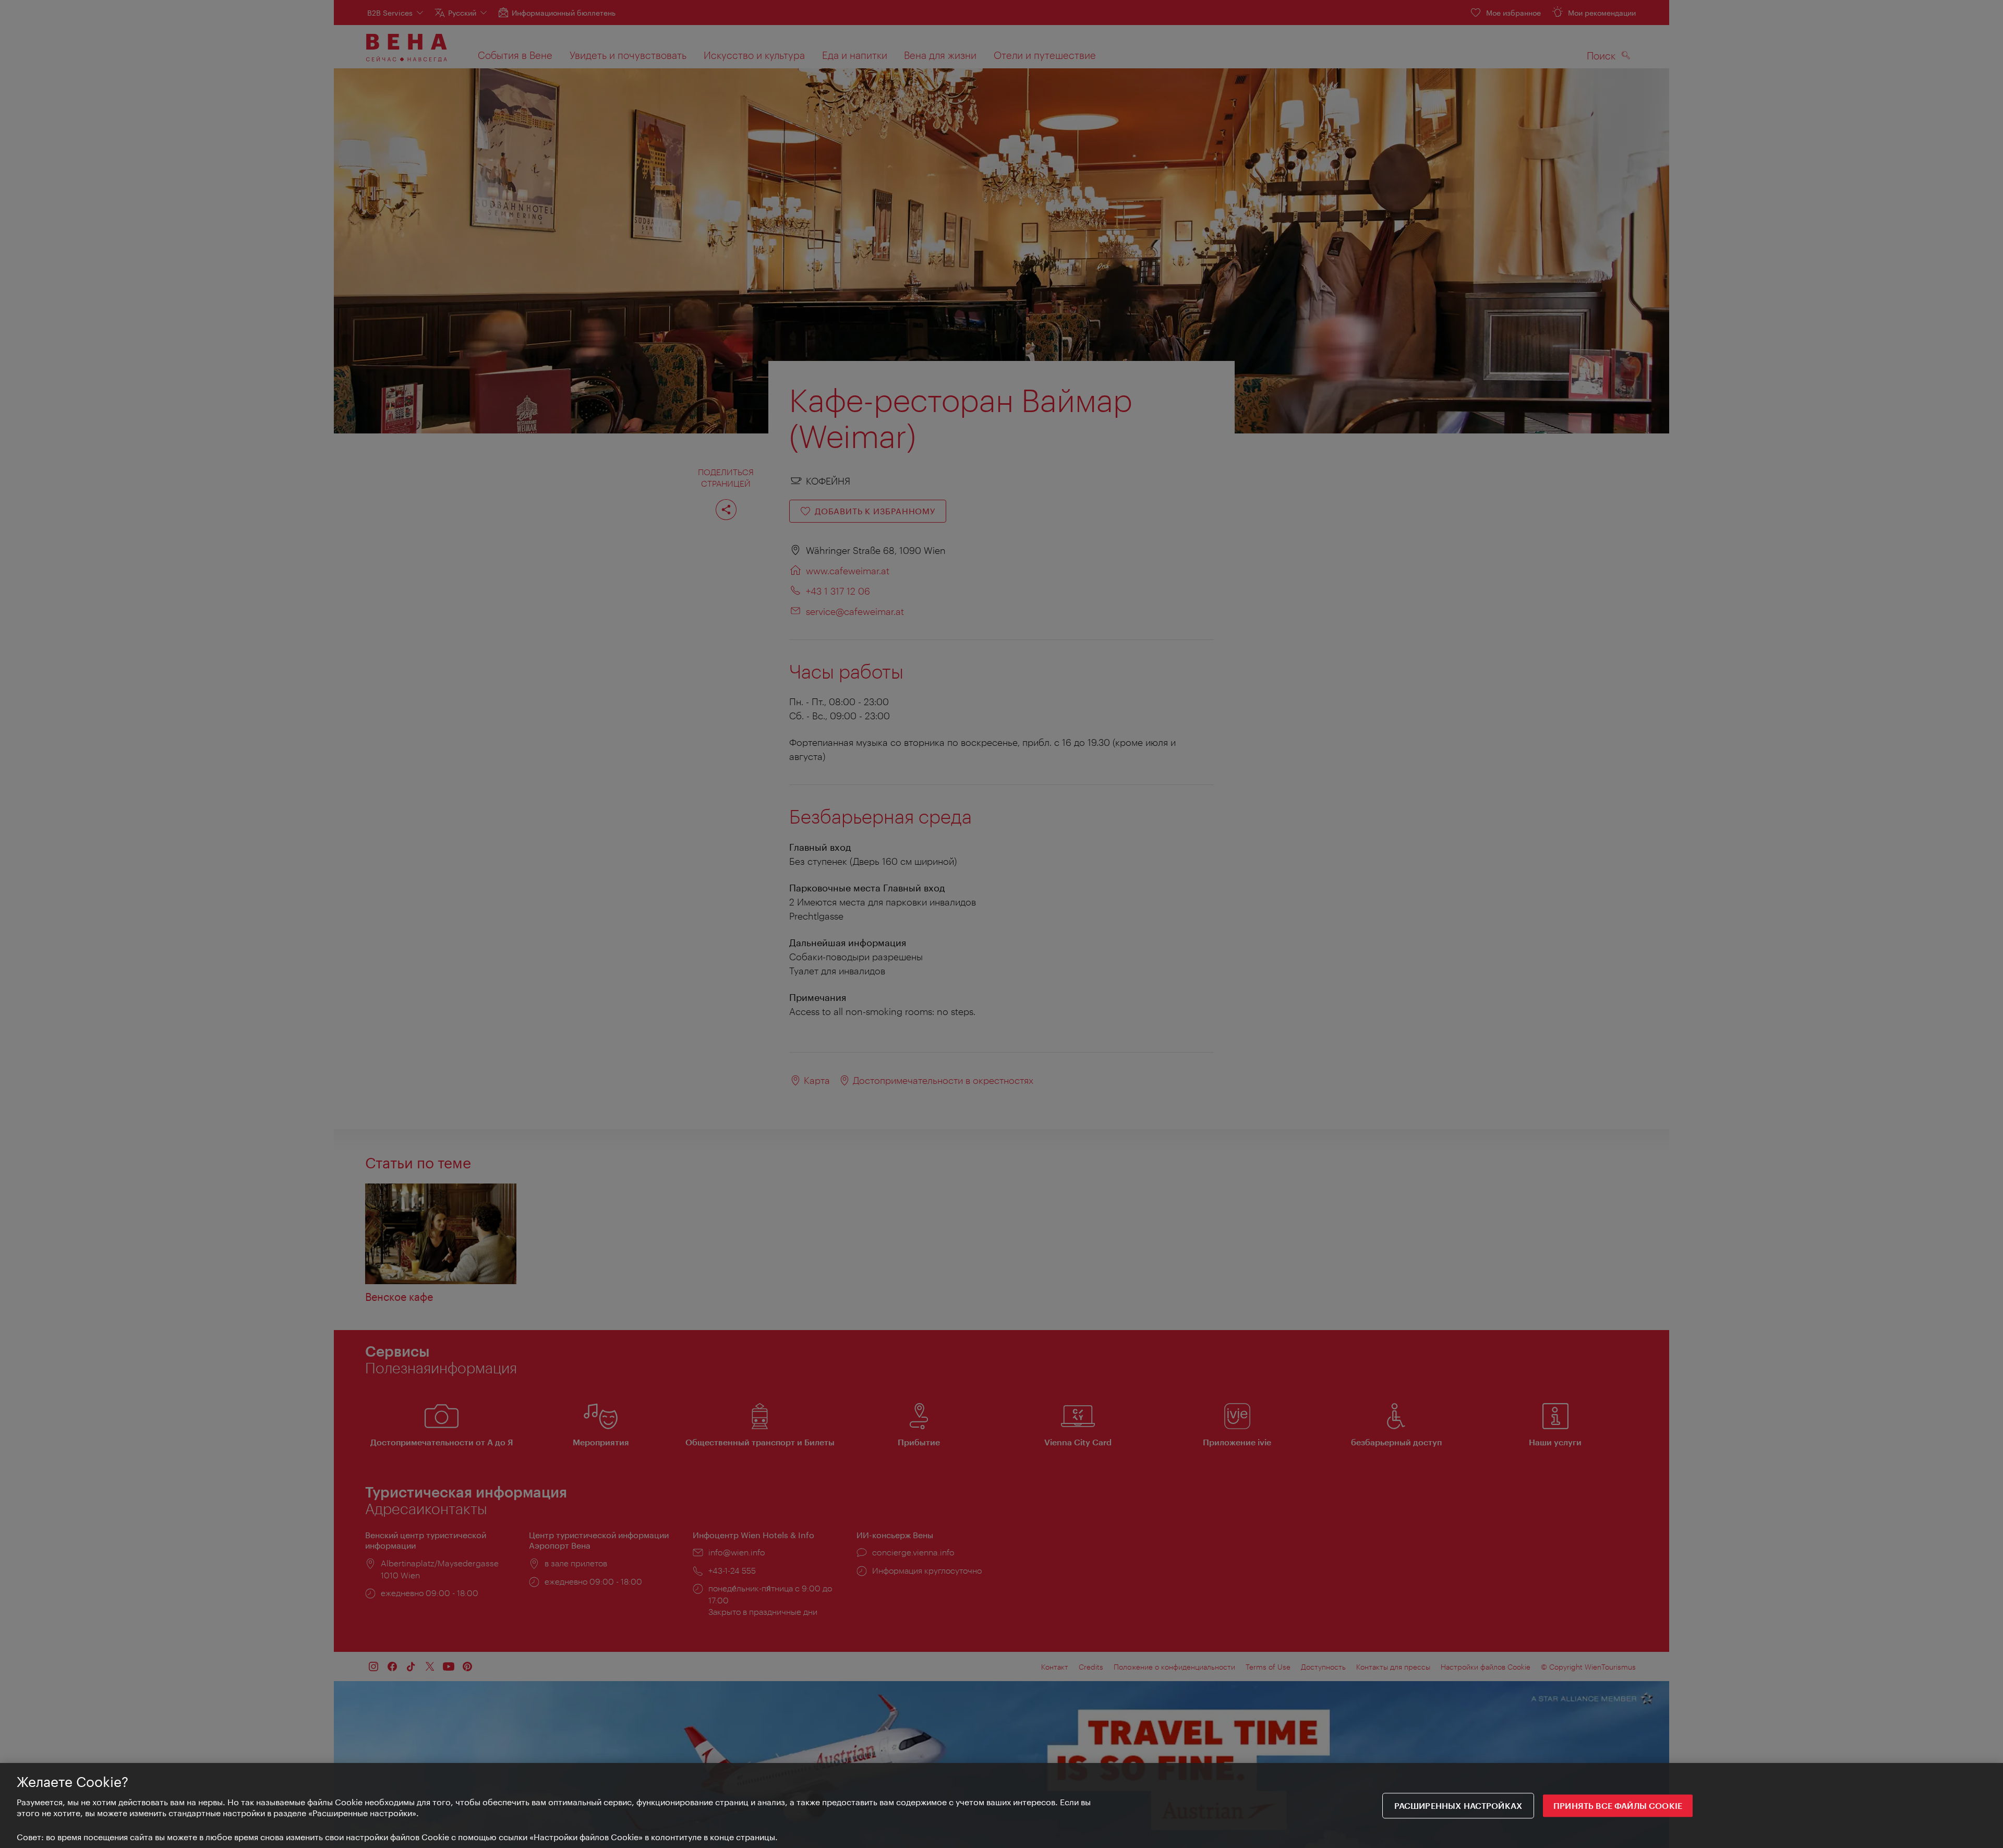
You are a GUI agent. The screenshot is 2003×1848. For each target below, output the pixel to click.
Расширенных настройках (1458, 1805)
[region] (1001, 1805)
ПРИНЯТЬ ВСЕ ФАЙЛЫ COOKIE (1618, 1805)
